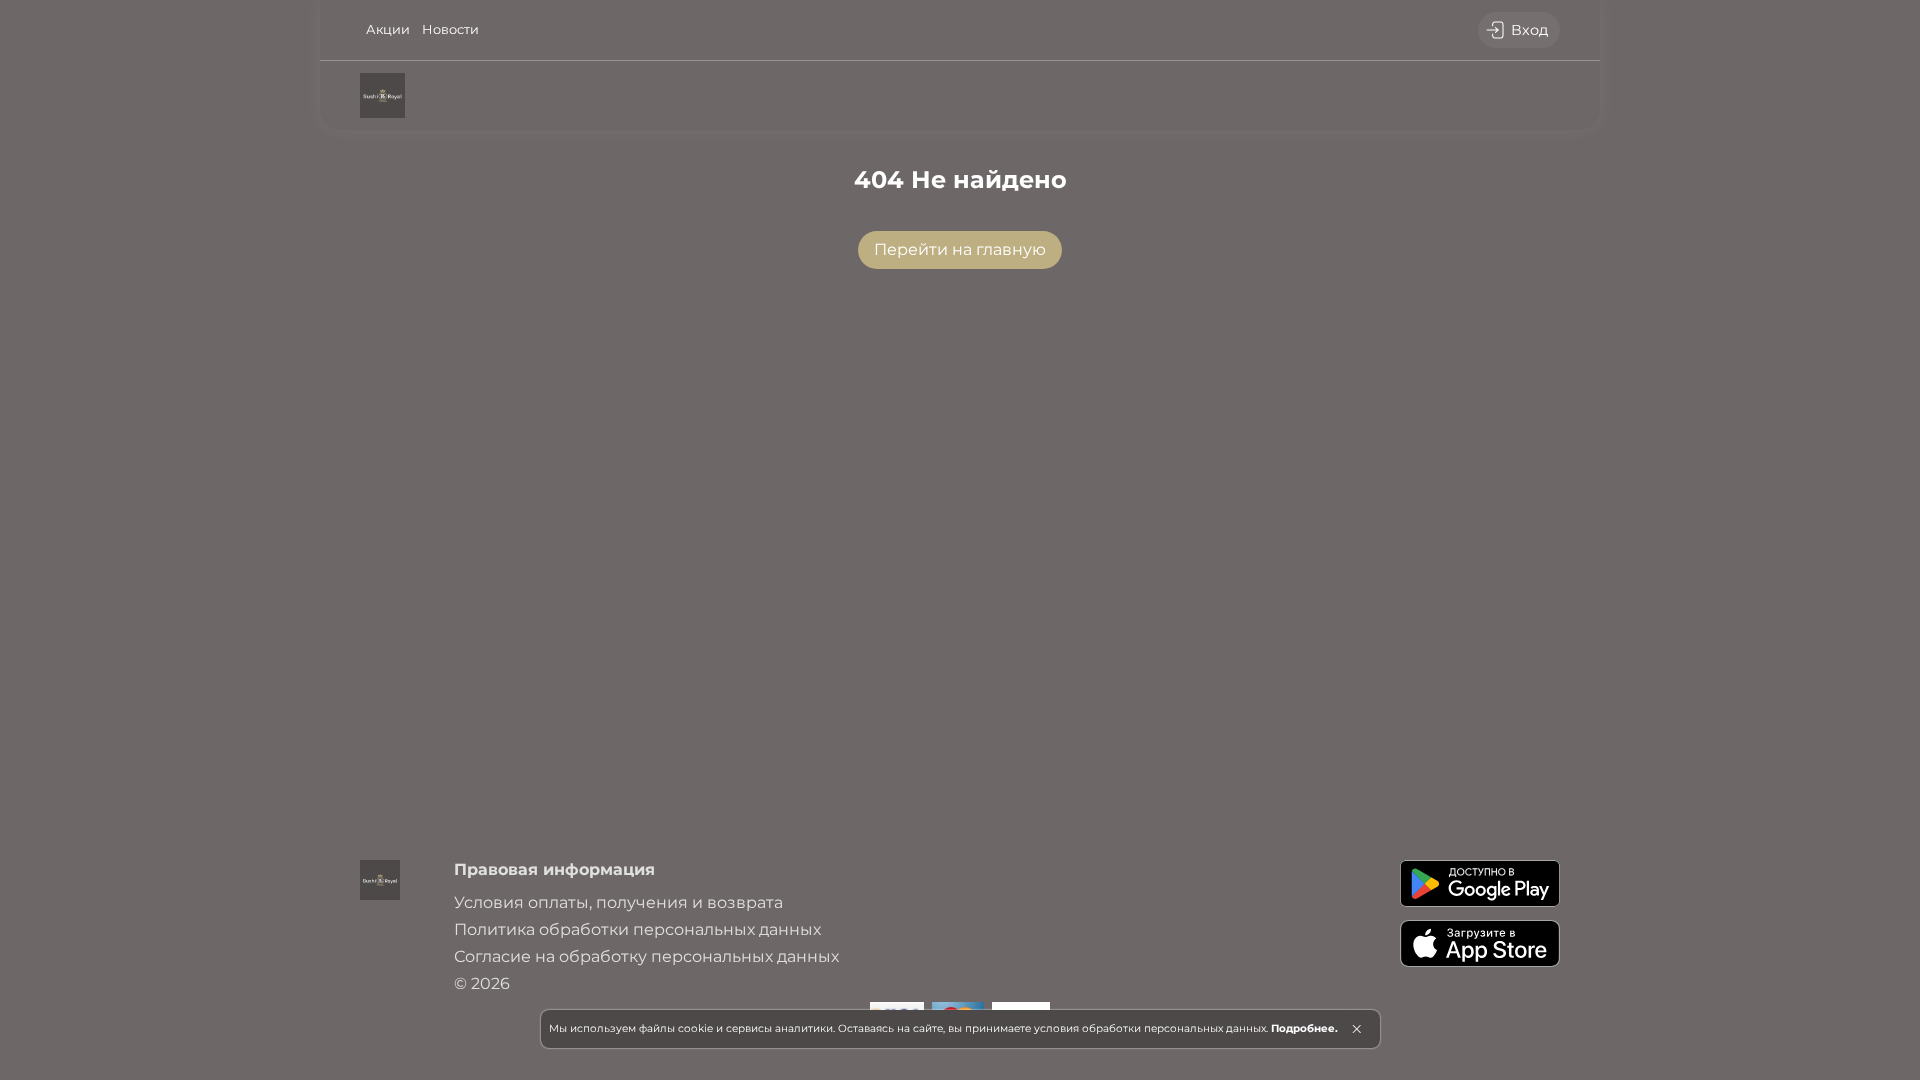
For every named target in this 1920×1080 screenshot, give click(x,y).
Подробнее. (1304, 1028)
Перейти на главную (960, 249)
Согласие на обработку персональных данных (646, 956)
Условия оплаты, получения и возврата (618, 902)
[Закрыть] (1356, 1029)
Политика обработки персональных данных (637, 929)
